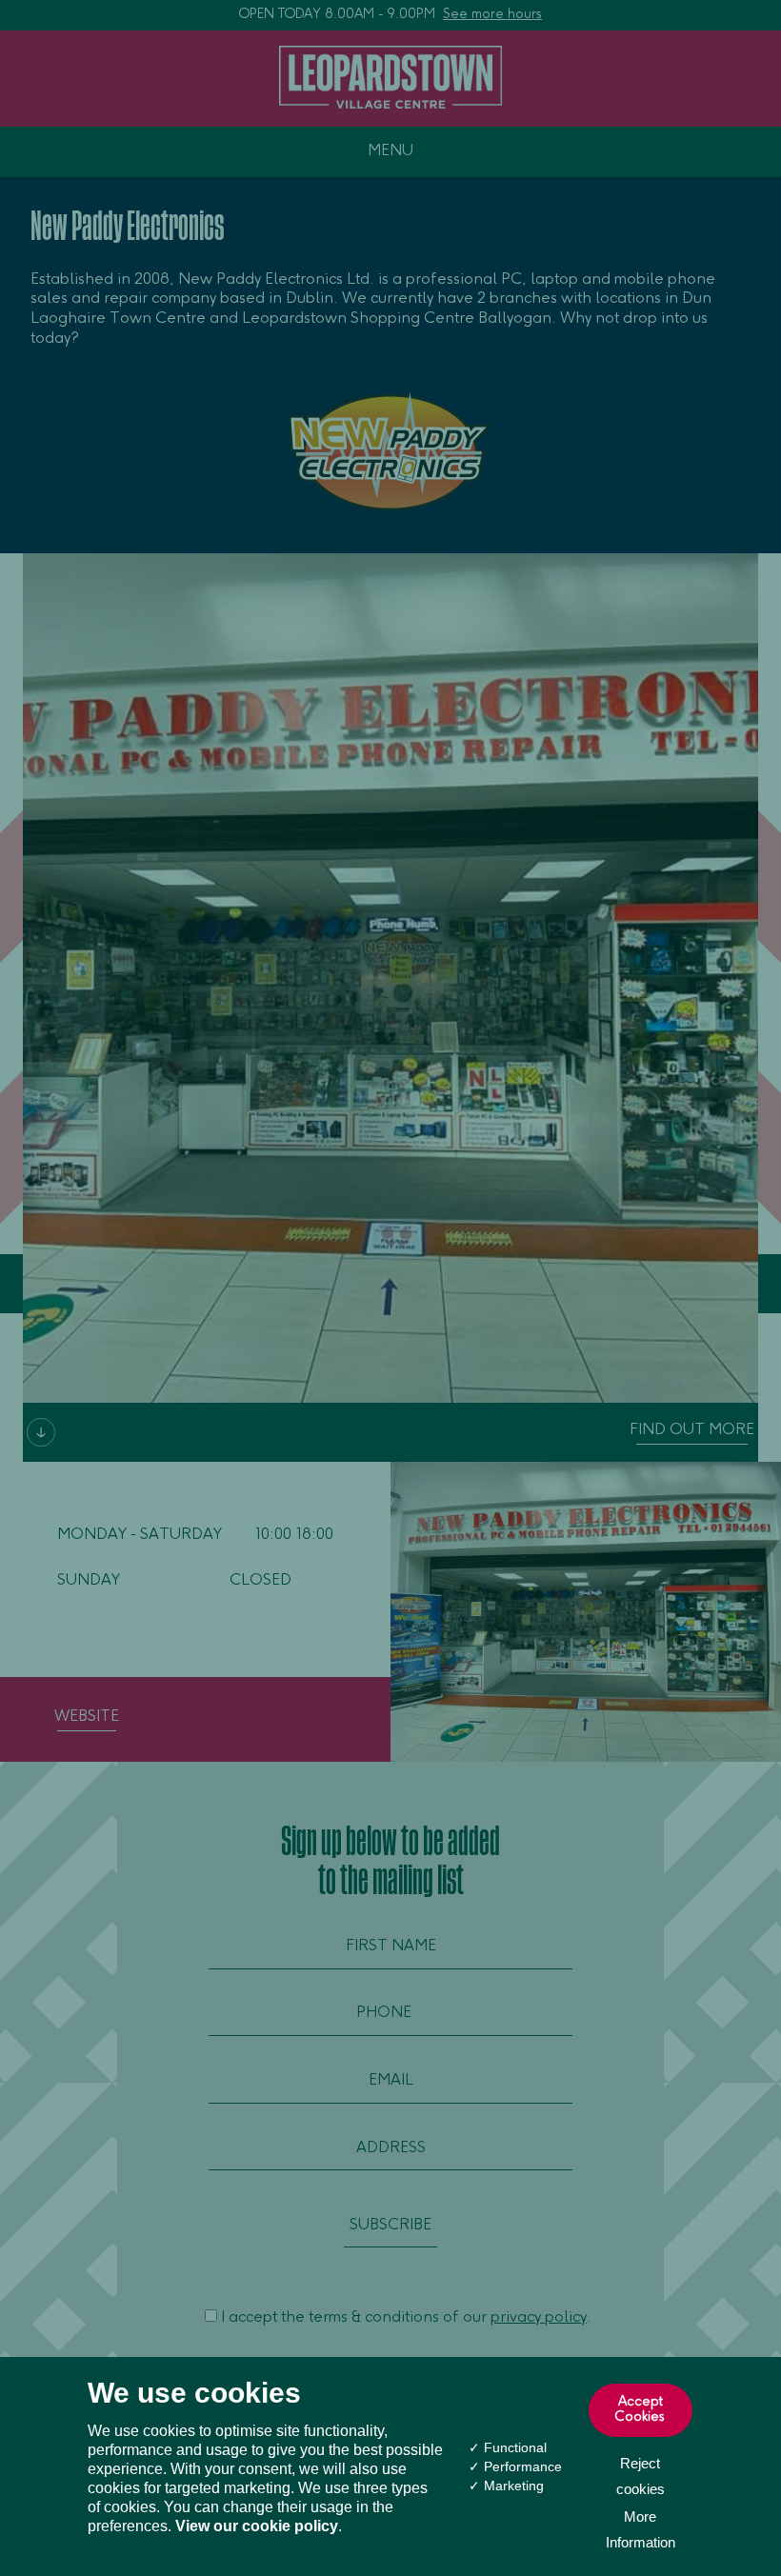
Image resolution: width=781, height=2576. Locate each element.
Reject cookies (641, 2476)
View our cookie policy (257, 2526)
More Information (641, 2529)
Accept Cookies (640, 2410)
